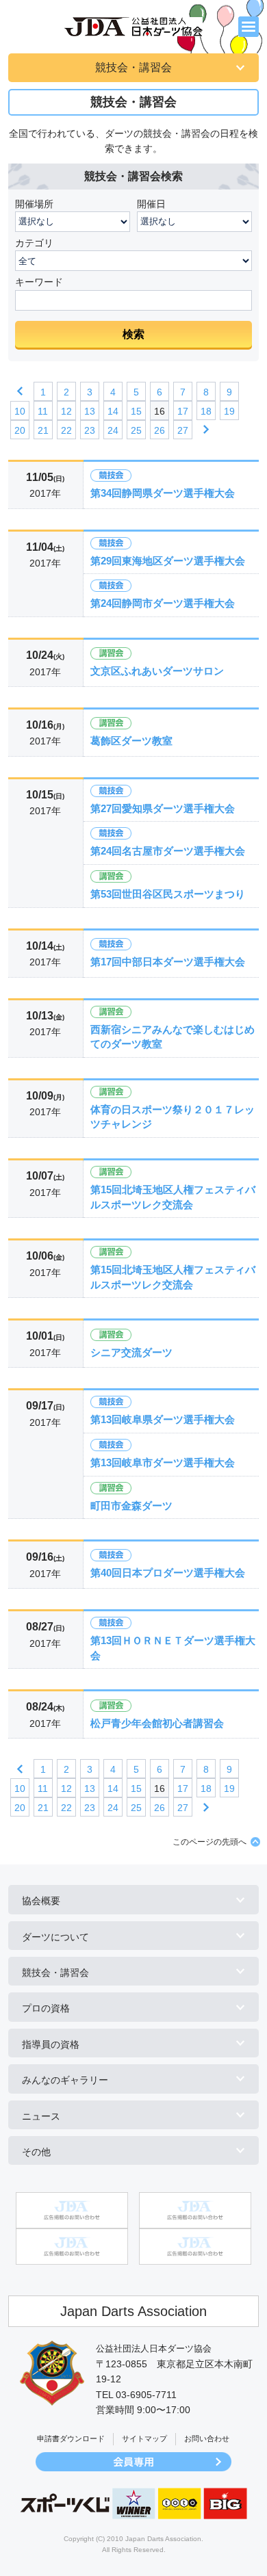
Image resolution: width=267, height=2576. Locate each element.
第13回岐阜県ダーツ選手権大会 (163, 1419)
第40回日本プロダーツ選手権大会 (168, 1573)
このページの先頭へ (209, 1842)
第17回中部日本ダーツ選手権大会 (168, 962)
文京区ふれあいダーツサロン (157, 671)
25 (136, 430)
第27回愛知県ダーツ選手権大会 (163, 808)
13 (90, 411)
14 (113, 411)
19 (229, 411)
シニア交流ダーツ (131, 1352)
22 (66, 430)
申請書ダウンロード (71, 2438)
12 (66, 411)
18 (206, 411)
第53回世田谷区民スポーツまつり (168, 894)
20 (20, 430)
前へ (20, 391)
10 (20, 411)
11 (43, 411)
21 (43, 430)
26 (160, 430)
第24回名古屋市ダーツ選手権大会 (168, 851)
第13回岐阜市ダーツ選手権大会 (163, 1462)
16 (160, 411)
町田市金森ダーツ (131, 1506)
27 (183, 430)
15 (136, 411)
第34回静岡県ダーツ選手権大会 (163, 493)
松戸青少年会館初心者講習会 (157, 1723)
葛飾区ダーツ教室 (131, 741)
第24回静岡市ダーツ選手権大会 (163, 603)
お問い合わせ (207, 2438)
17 (183, 411)
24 (113, 430)
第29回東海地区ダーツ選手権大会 (168, 561)
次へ (206, 430)
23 (90, 430)
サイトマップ (144, 2438)
